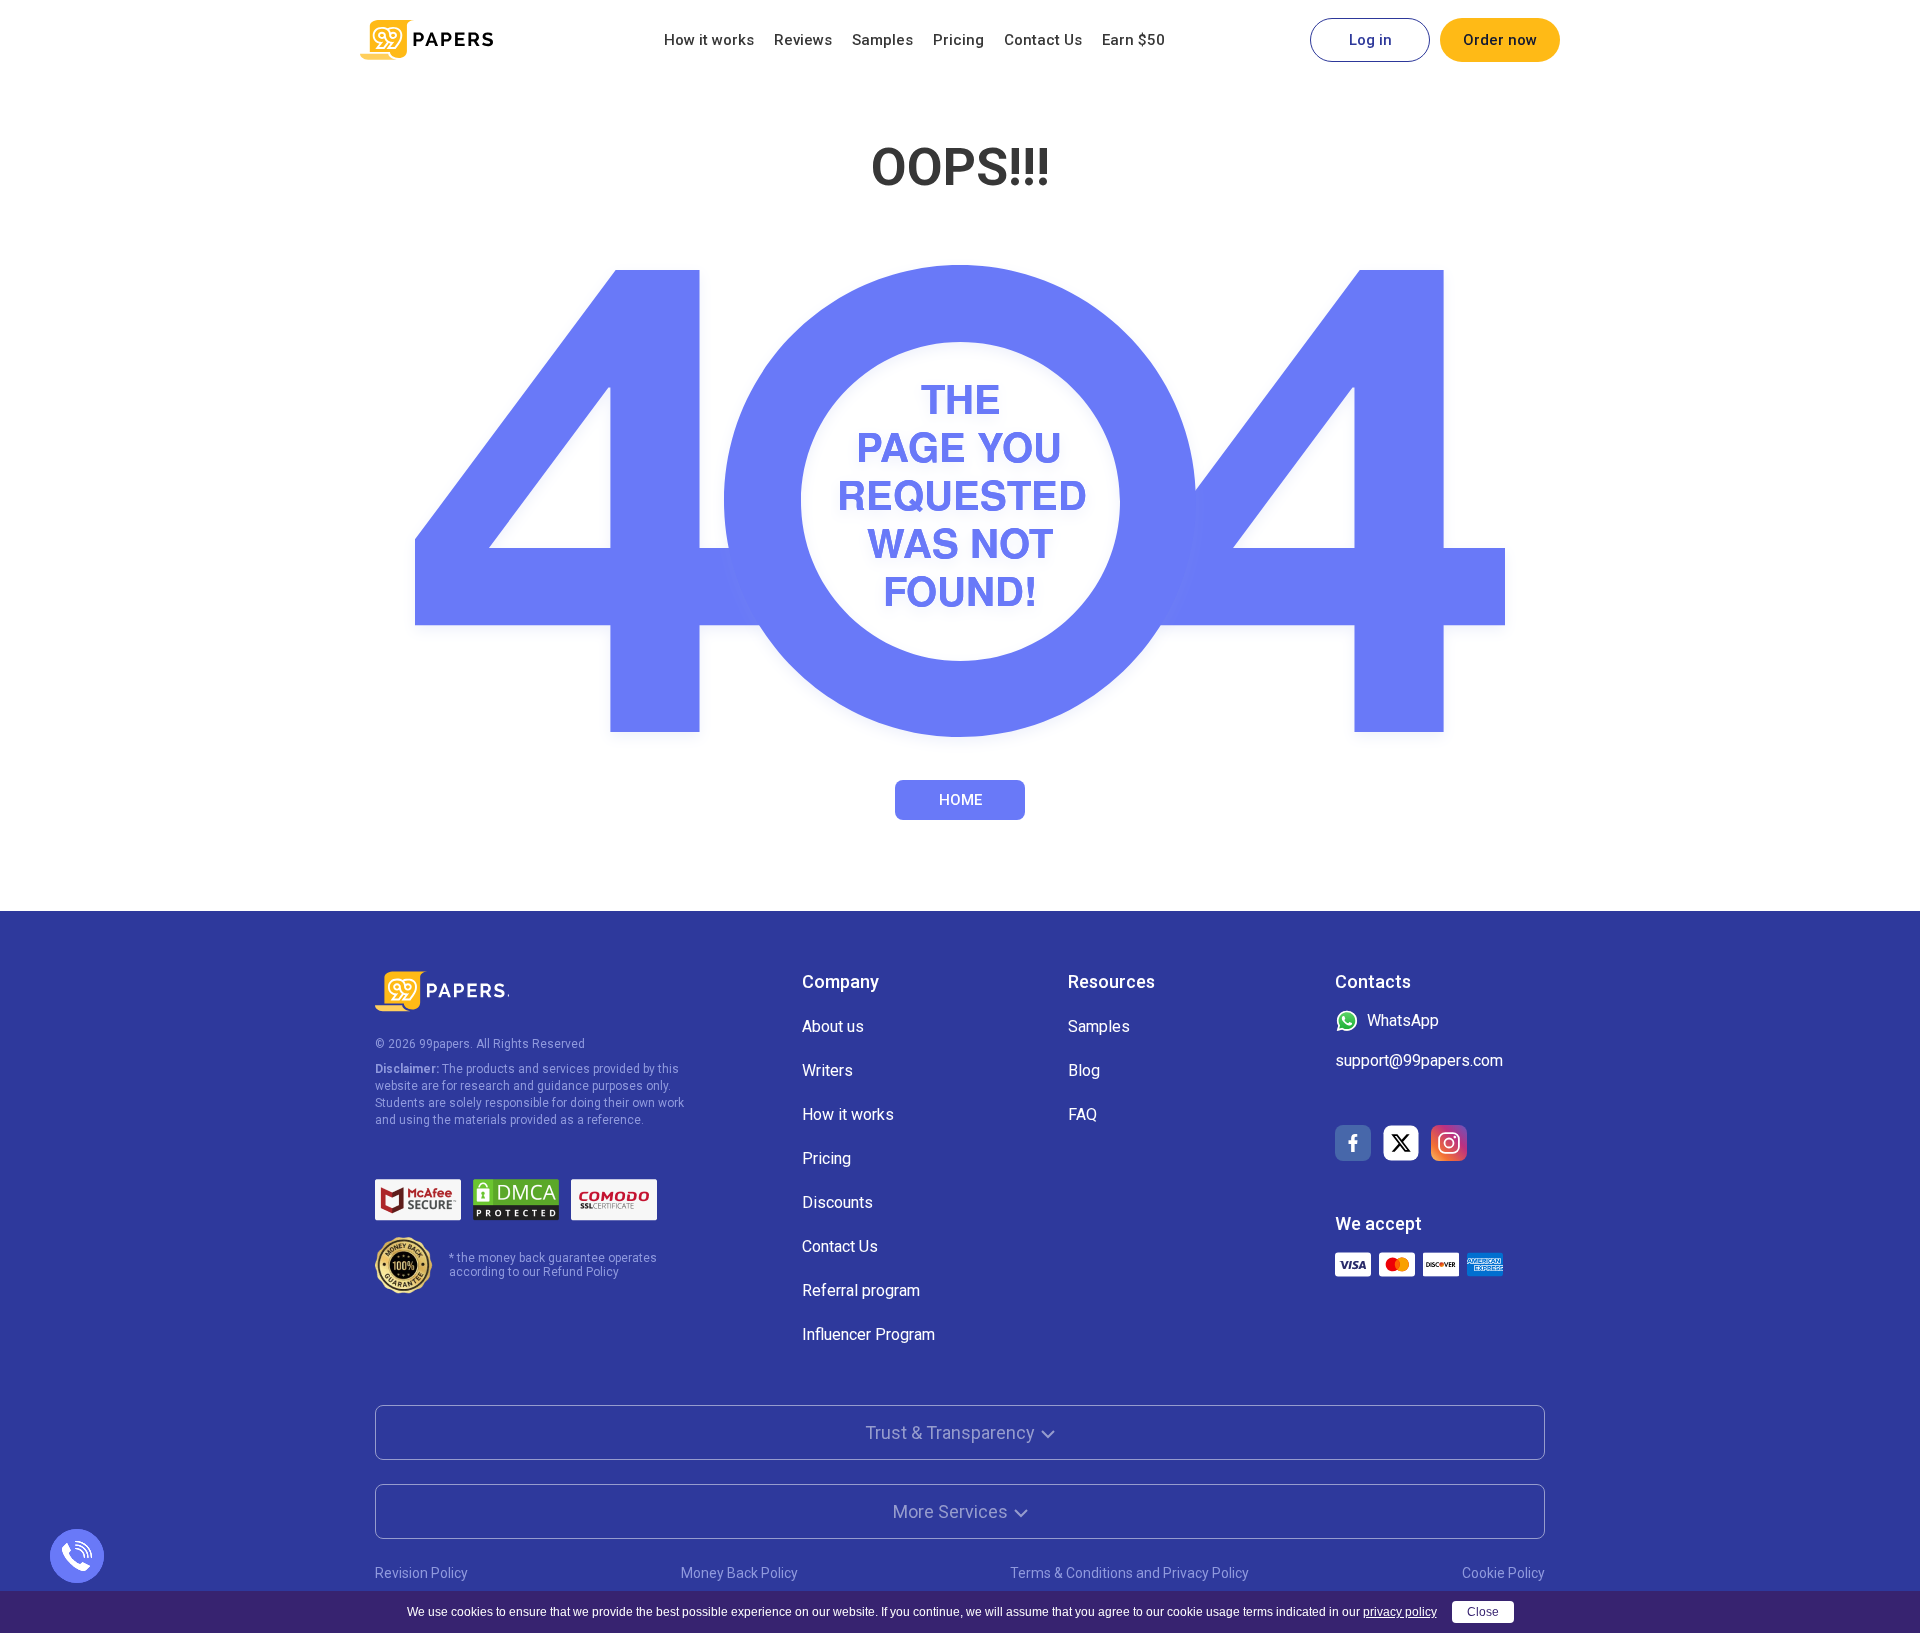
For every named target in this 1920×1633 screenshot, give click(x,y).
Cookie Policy (1503, 1573)
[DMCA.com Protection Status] (516, 1200)
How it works (709, 40)
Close (1483, 1612)
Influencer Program (868, 1334)
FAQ (1082, 1114)
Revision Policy (421, 1573)
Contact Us (1043, 40)
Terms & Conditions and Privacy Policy (1129, 1573)
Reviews (803, 40)
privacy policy (1400, 1612)
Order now (1500, 40)
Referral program (861, 1290)
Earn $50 (1133, 40)
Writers (827, 1070)
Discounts (837, 1202)
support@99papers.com (1419, 1060)
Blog (1084, 1070)
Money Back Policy (739, 1573)
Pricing (958, 40)
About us (833, 1026)
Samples (882, 40)
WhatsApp (1403, 1020)
